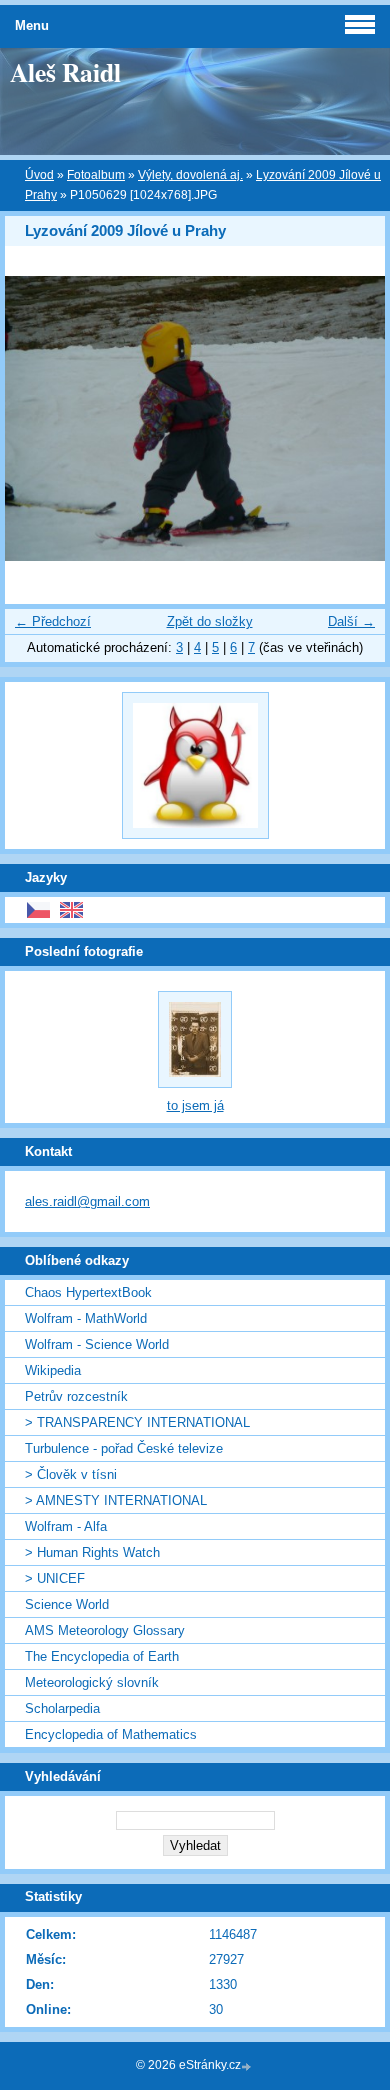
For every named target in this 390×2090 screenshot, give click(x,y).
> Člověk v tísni (71, 1474)
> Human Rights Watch (92, 1552)
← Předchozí (53, 621)
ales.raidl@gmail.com (87, 1201)
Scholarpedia (62, 1708)
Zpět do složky (210, 621)
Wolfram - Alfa (66, 1526)
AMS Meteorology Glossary (105, 1630)
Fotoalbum (96, 175)
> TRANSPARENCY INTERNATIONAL (137, 1422)
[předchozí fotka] (37, 418)
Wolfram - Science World (97, 1344)
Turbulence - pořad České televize (124, 1448)
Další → (351, 621)
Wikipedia (53, 1370)
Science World (67, 1604)
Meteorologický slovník (92, 1682)
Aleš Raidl (65, 72)
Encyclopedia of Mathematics (111, 1734)
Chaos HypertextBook (88, 1292)
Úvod (39, 175)
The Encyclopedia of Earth (102, 1656)
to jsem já (195, 1105)
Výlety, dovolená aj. (190, 175)
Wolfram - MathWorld (86, 1318)
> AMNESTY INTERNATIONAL (116, 1500)
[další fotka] (352, 418)
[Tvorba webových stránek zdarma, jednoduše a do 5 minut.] (248, 2066)
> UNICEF (55, 1578)
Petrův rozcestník (76, 1396)
